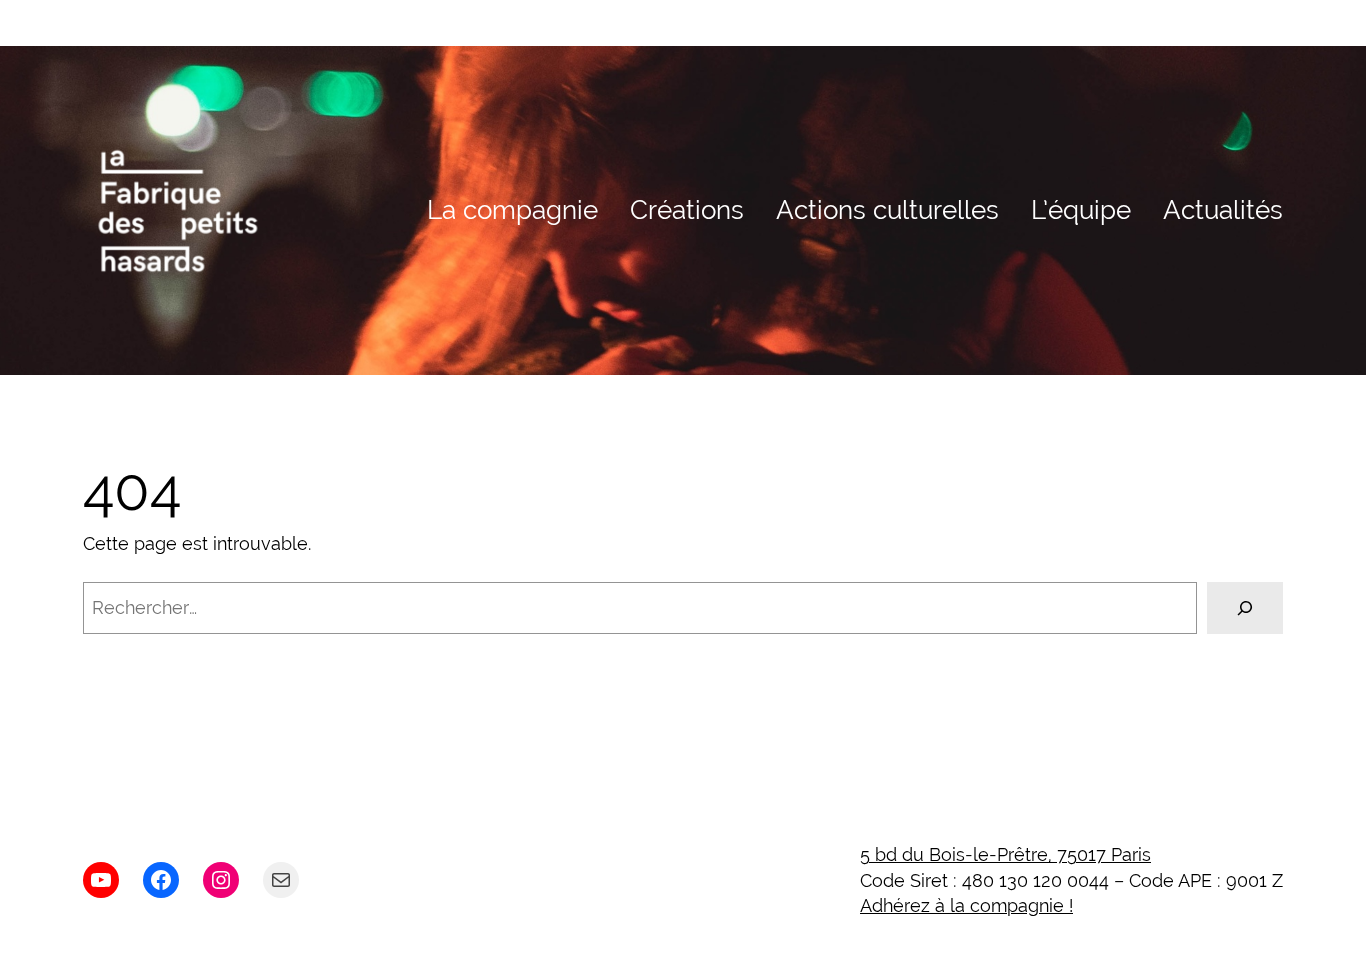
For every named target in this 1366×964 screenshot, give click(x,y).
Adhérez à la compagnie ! (966, 905)
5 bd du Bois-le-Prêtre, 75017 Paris (1005, 854)
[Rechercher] (1245, 608)
